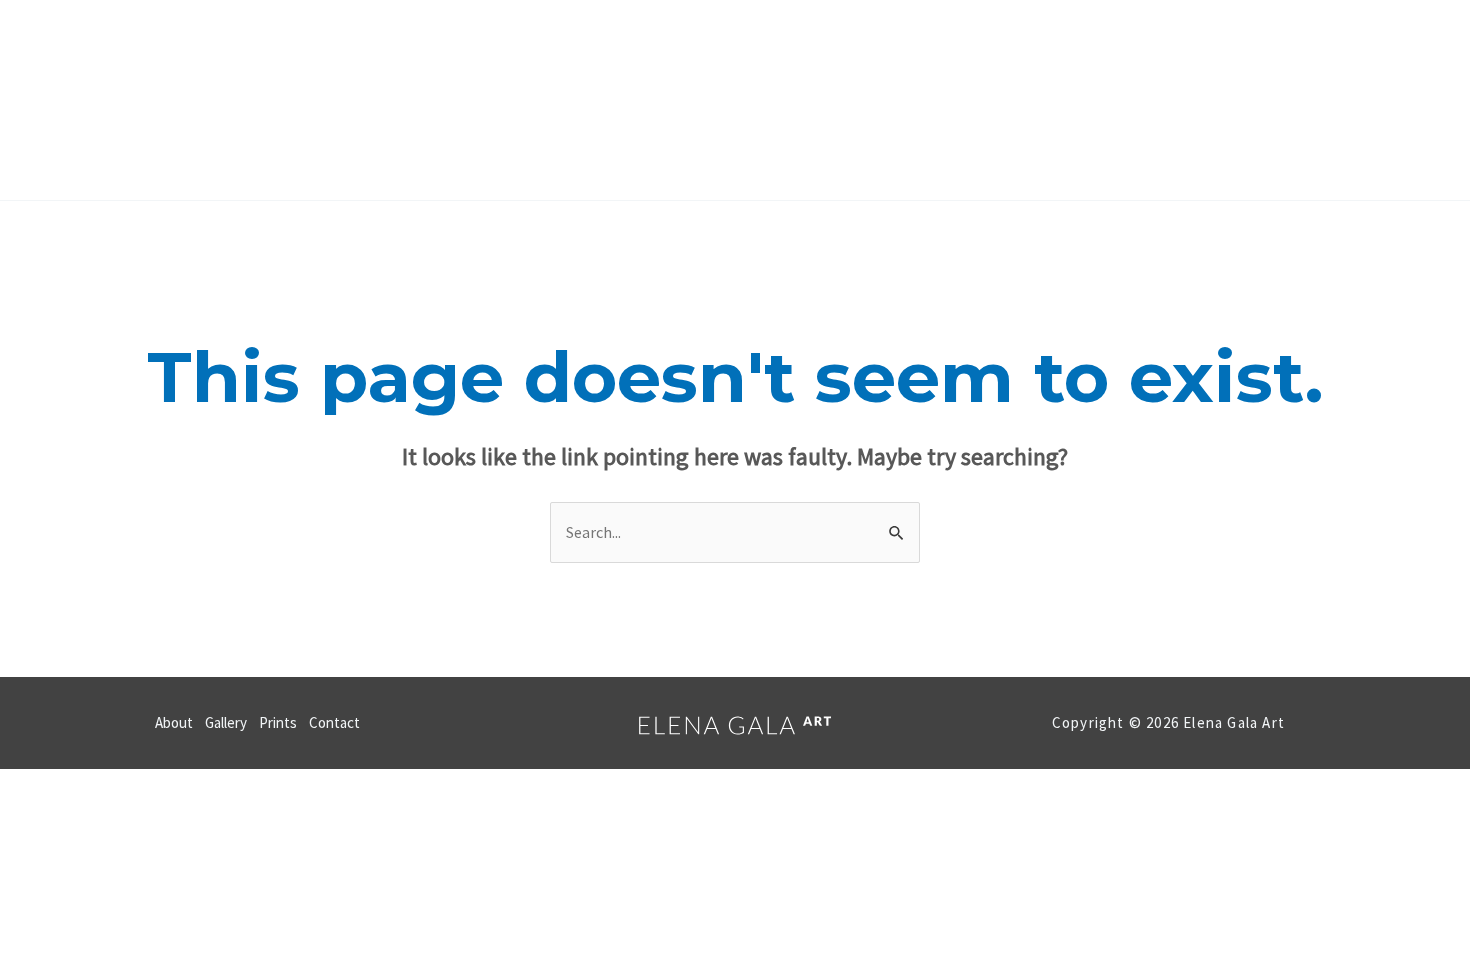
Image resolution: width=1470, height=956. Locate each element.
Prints (774, 100)
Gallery (679, 100)
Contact (873, 100)
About (586, 100)
